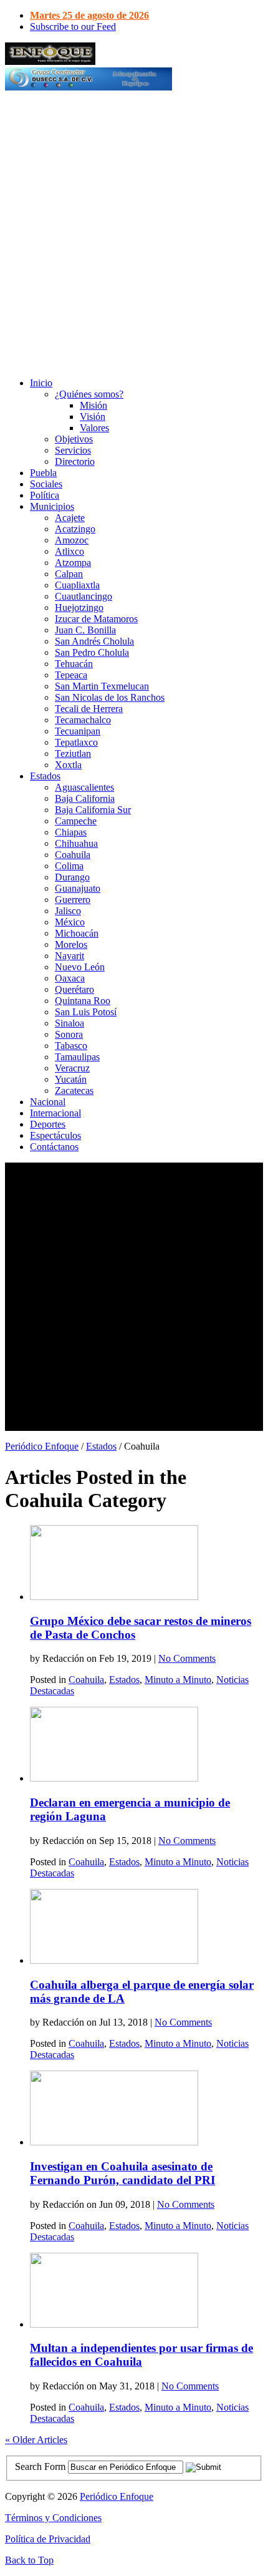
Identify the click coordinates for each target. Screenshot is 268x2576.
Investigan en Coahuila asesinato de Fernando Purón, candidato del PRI (122, 2173)
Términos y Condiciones (53, 2518)
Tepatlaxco (76, 742)
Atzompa (73, 563)
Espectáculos (55, 1135)
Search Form (40, 2466)
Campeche (76, 821)
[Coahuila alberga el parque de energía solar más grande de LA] (114, 1960)
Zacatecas (74, 1090)
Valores (94, 428)
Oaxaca (70, 978)
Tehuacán (74, 664)
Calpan (69, 574)
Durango (72, 877)
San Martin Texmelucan (102, 686)
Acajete (70, 518)
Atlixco (69, 551)
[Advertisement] (134, 233)
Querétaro (74, 989)
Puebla (43, 473)
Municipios (52, 506)
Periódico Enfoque (42, 1446)
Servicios (73, 450)
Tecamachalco (83, 720)
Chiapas (71, 832)
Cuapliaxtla (77, 585)
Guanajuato (78, 888)
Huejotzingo (79, 607)
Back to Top (29, 2560)
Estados (45, 776)
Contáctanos (54, 1147)
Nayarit (69, 956)
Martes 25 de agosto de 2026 (89, 15)
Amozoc (72, 540)
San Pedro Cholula (92, 652)
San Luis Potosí (86, 1012)
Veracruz (72, 1068)
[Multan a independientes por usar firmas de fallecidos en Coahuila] (114, 2324)
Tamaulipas (77, 1057)
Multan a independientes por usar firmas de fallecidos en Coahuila (141, 2355)
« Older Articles (36, 2440)
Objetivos (74, 439)
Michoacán (77, 933)
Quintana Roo (83, 1001)
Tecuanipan (78, 731)
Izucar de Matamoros (96, 619)
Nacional (48, 1102)
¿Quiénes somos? (89, 394)
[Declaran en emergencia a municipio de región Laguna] (114, 1778)
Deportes (48, 1124)
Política (45, 495)
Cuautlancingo (84, 596)
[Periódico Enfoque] (50, 61)
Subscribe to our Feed (73, 27)
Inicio (41, 383)
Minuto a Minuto (178, 1680)
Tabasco (71, 1046)
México (70, 922)
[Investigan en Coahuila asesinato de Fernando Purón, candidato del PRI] (114, 2142)
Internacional (55, 1113)
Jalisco (68, 911)
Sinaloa (69, 1023)
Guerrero (73, 900)
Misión (93, 405)
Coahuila (73, 855)
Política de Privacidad (48, 2539)
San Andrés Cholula (94, 641)
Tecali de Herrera (89, 709)
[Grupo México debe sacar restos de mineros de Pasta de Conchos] (114, 1597)
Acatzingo (75, 529)
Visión (93, 417)
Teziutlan (73, 754)
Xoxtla (68, 765)
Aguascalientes (84, 787)
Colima (69, 866)
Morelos (71, 944)
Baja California (85, 798)
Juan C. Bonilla (85, 630)
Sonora (69, 1034)
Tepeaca (71, 675)
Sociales (46, 484)
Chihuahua (76, 843)
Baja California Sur (93, 810)
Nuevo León (80, 967)
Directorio (75, 461)
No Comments (187, 1658)
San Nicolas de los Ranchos (110, 697)
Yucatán (71, 1079)
